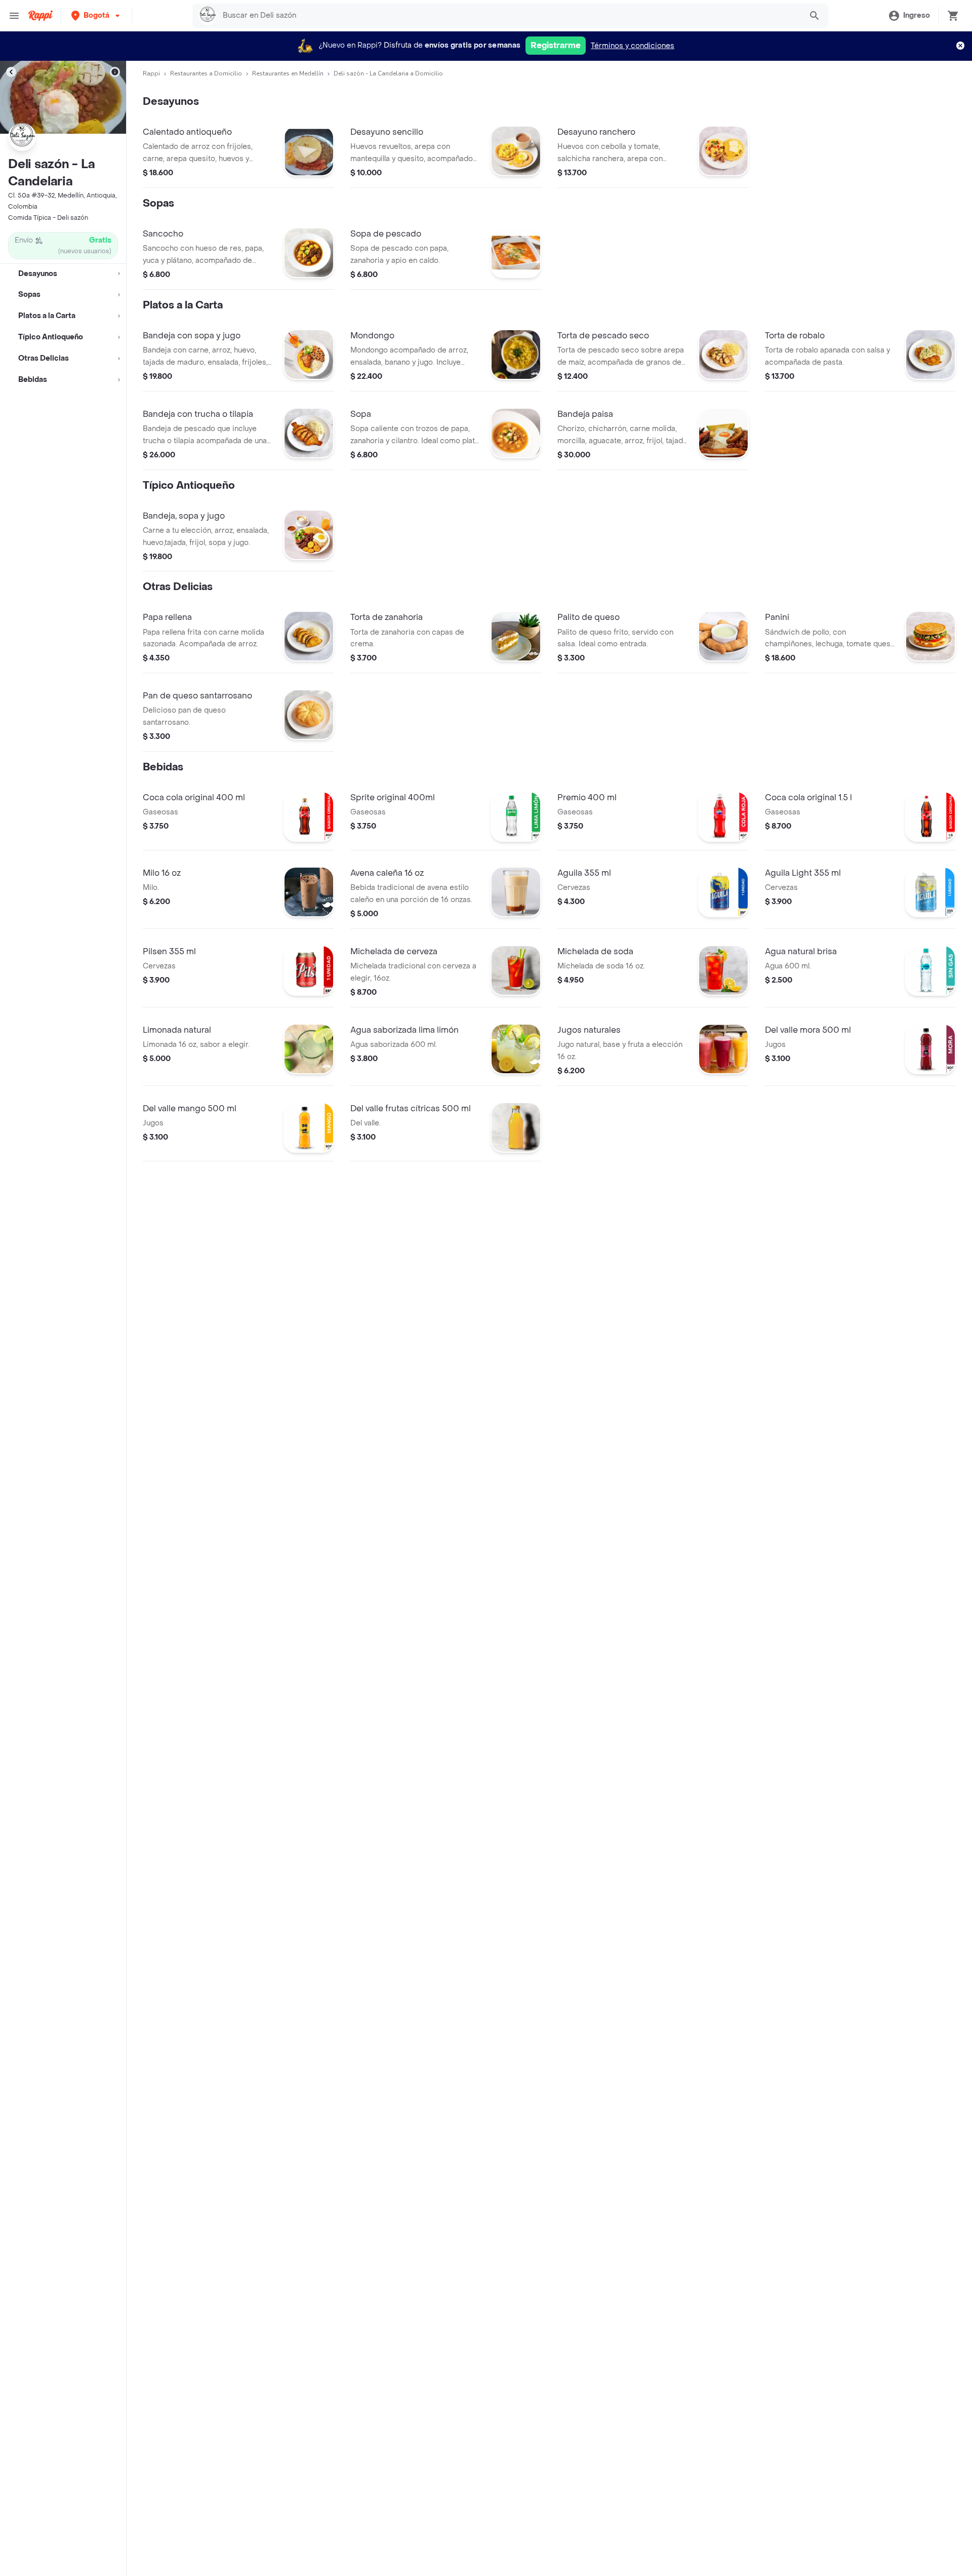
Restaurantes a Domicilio (206, 73)
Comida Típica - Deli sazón (48, 218)
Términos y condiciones (633, 46)
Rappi (151, 73)
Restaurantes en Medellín (288, 73)
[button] (96, 15)
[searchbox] (509, 16)
